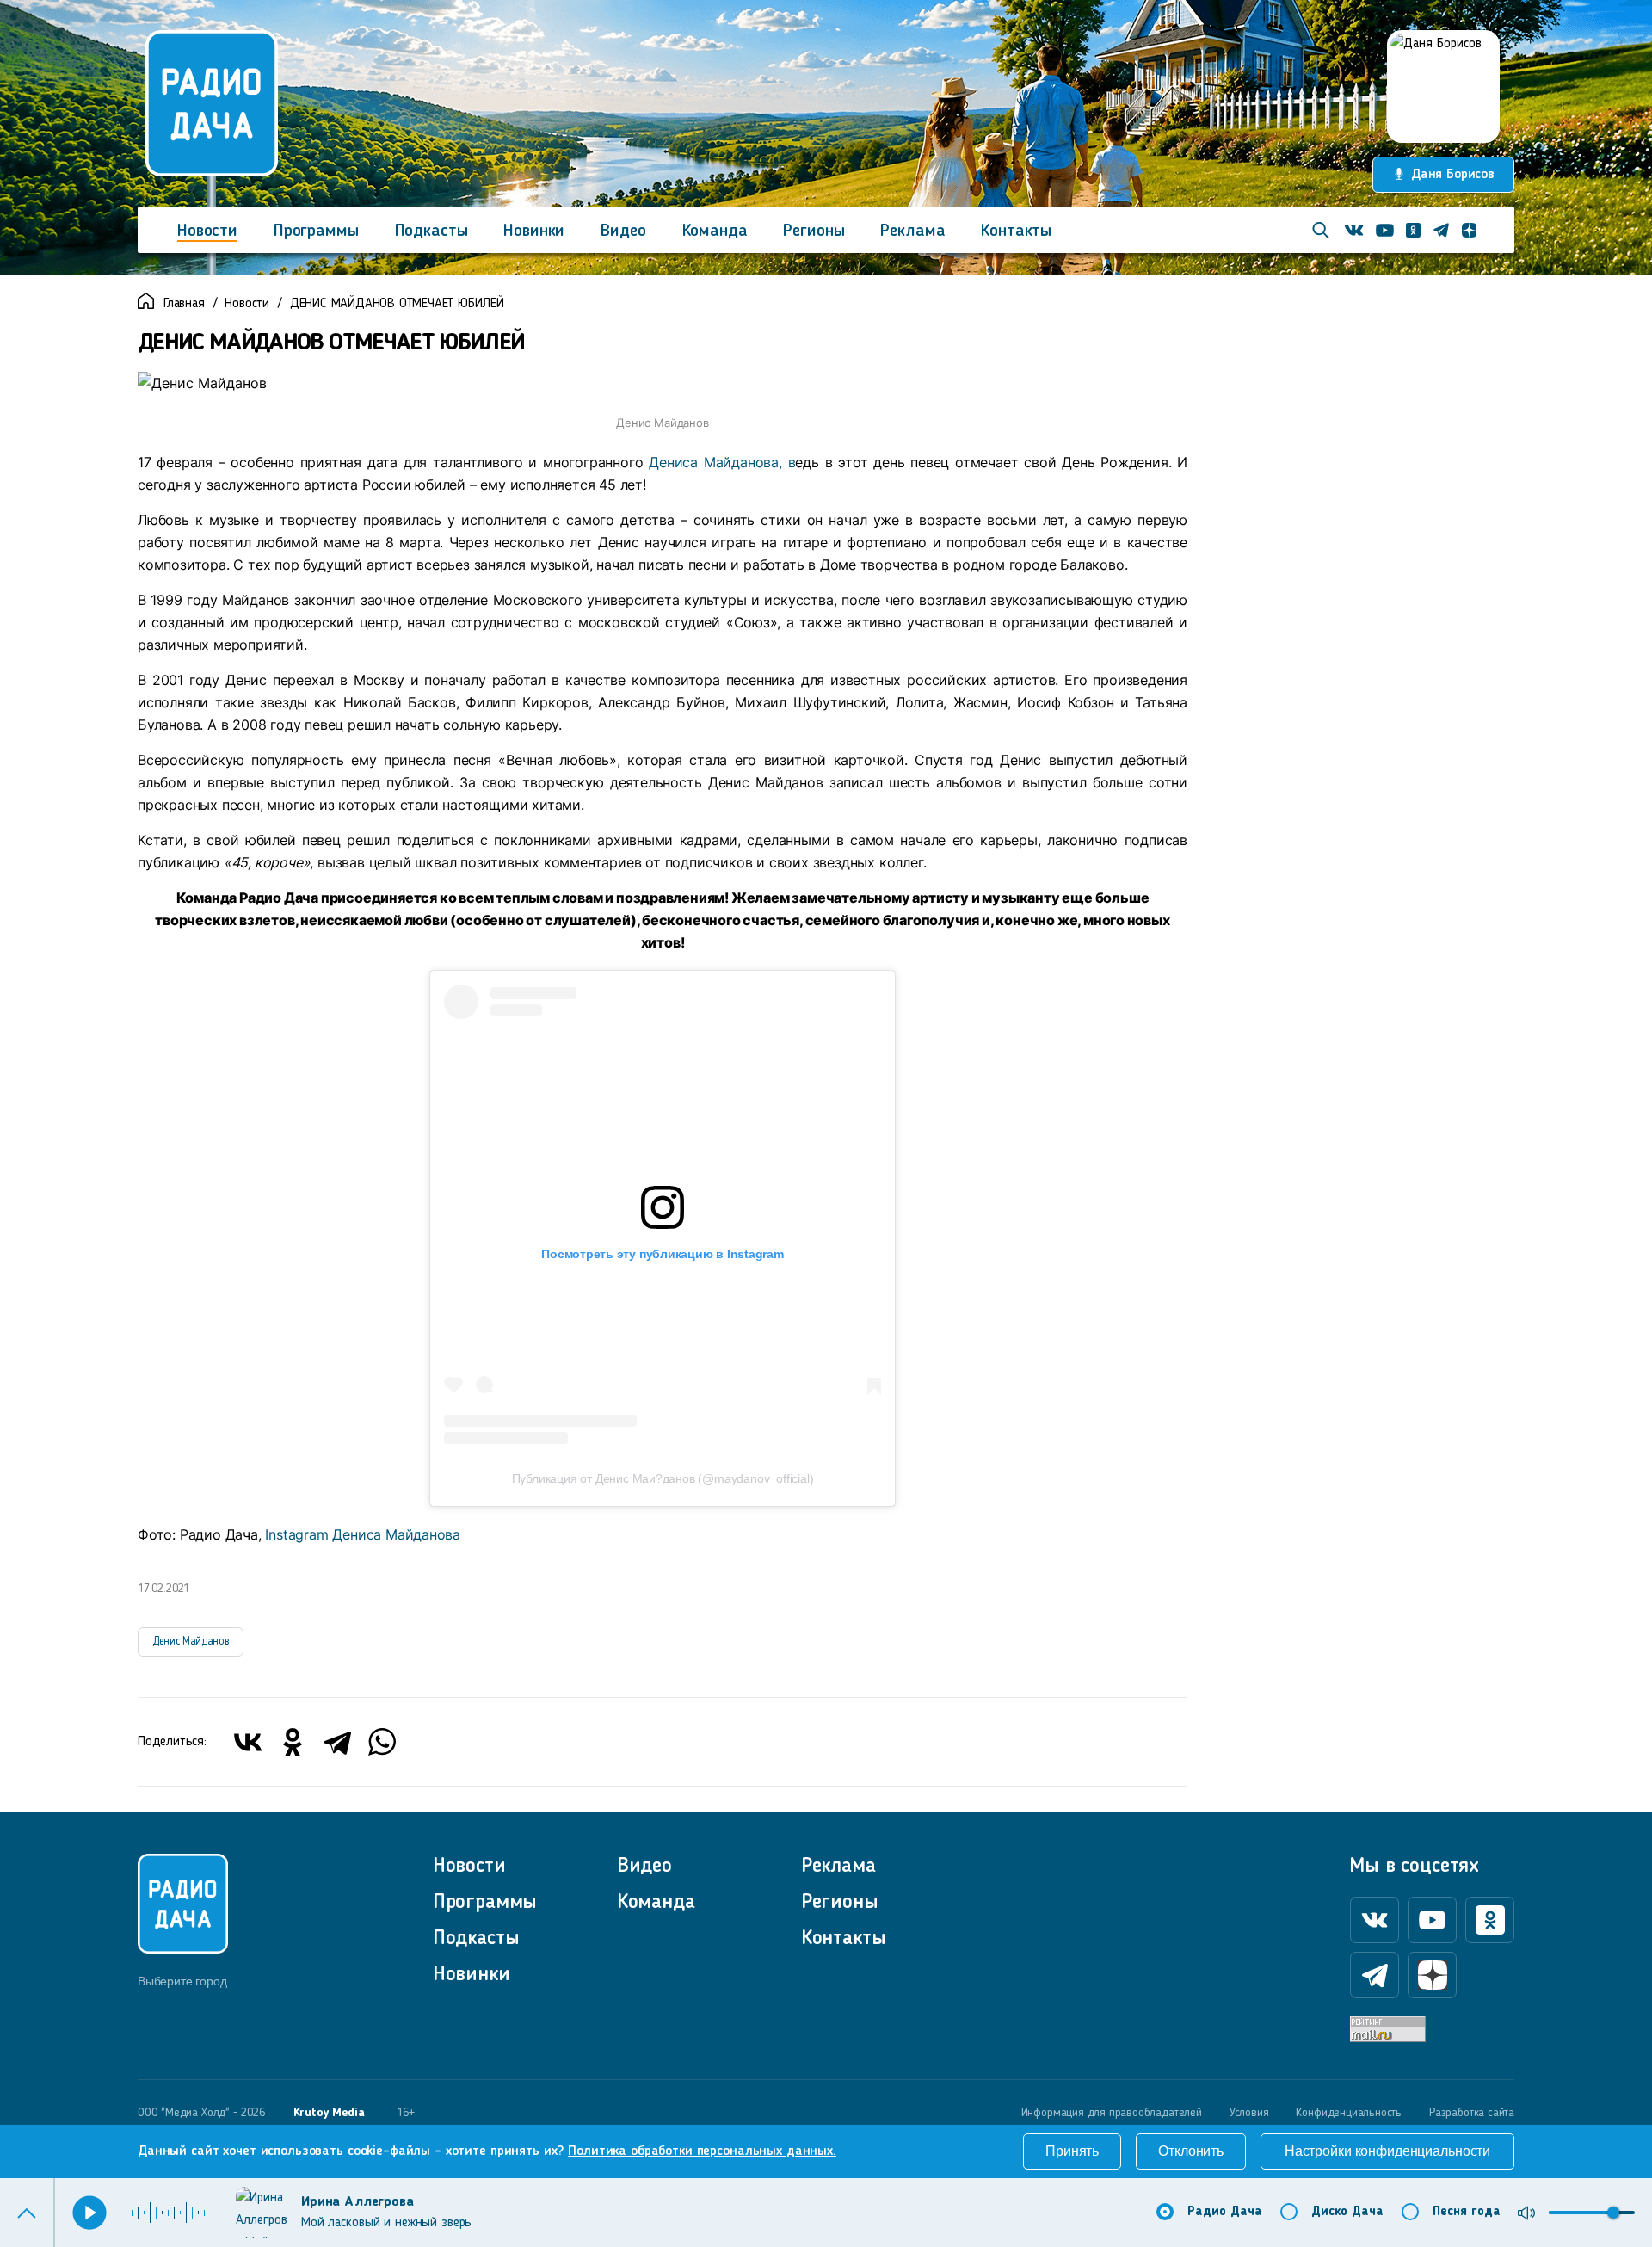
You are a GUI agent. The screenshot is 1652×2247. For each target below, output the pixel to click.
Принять (1072, 2151)
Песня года (1467, 2212)
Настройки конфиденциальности (1387, 2151)
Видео (623, 231)
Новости (207, 231)
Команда (715, 231)
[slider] (1613, 2213)
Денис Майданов (191, 1642)
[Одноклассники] (293, 1742)
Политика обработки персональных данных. (702, 2151)
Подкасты (431, 231)
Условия (1249, 2113)
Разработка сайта (1472, 2113)
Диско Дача (1347, 2212)
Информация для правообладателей (1112, 2113)
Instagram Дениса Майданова (363, 1534)
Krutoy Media (329, 2113)
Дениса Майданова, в (722, 462)
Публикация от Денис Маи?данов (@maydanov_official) (663, 1478)
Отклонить (1191, 2151)
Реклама (912, 231)
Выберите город (182, 1981)
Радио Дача (1225, 2212)
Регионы (814, 231)
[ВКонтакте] (248, 1742)
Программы (316, 231)
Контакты (1016, 231)
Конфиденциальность (1349, 2113)
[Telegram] (337, 1742)
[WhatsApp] (382, 1742)
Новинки (534, 231)
